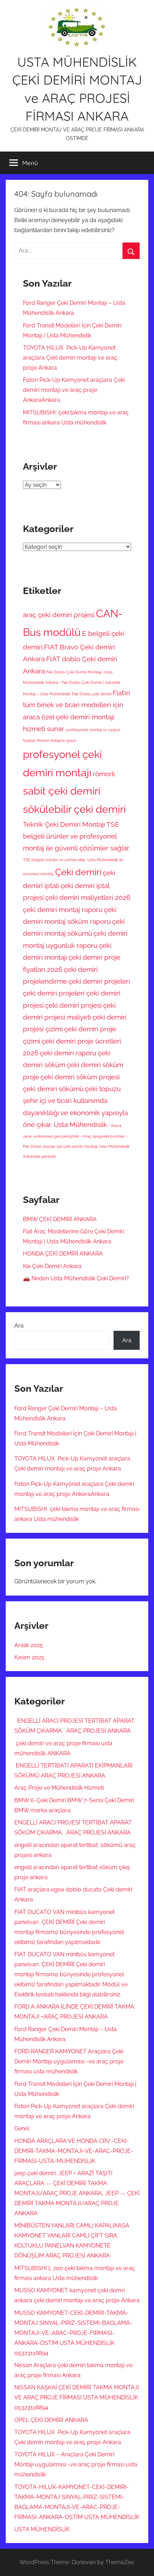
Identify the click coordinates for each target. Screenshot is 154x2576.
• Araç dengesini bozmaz (103, 1136)
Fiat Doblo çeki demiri (92, 694)
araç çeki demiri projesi (59, 615)
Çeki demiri (78, 872)
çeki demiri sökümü (53, 1089)
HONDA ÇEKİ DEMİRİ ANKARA (63, 1254)
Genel (22, 2128)
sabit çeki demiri (62, 791)
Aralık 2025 (29, 1645)
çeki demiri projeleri (99, 981)
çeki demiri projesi (73, 1005)
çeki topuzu (103, 1089)
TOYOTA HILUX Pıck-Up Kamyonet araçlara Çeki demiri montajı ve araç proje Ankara (70, 358)
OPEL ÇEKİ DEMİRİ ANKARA (51, 2420)
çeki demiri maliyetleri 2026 (88, 897)
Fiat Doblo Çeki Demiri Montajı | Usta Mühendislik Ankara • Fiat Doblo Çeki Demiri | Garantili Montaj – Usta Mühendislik (71, 683)
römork (104, 774)
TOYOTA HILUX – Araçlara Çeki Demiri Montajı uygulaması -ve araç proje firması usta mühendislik (76, 2464)
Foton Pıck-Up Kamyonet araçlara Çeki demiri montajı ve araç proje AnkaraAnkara (74, 390)
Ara (19, 1326)
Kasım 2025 (29, 1657)
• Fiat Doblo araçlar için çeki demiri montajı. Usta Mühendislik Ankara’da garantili (76, 1146)
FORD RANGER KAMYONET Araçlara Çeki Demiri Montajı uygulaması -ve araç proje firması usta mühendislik (69, 2061)
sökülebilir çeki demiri (74, 809)
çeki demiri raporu (68, 1053)
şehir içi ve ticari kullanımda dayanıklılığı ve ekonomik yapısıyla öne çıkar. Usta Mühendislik (75, 1112)
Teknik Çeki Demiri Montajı (64, 824)
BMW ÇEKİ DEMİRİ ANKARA (60, 1219)
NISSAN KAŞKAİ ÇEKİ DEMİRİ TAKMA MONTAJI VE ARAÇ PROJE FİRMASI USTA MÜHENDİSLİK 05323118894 (77, 2397)
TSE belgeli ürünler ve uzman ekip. (54, 860)
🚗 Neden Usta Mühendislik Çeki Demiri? (76, 1278)
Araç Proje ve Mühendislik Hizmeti (59, 1788)
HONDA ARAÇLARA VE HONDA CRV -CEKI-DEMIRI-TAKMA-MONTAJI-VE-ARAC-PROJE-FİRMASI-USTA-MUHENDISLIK (74, 2151)
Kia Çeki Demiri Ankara (52, 1266)
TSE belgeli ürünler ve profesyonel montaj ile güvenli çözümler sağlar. (76, 836)
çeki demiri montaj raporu (63, 910)
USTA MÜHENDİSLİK (42, 2529)
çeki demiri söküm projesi (80, 1077)
